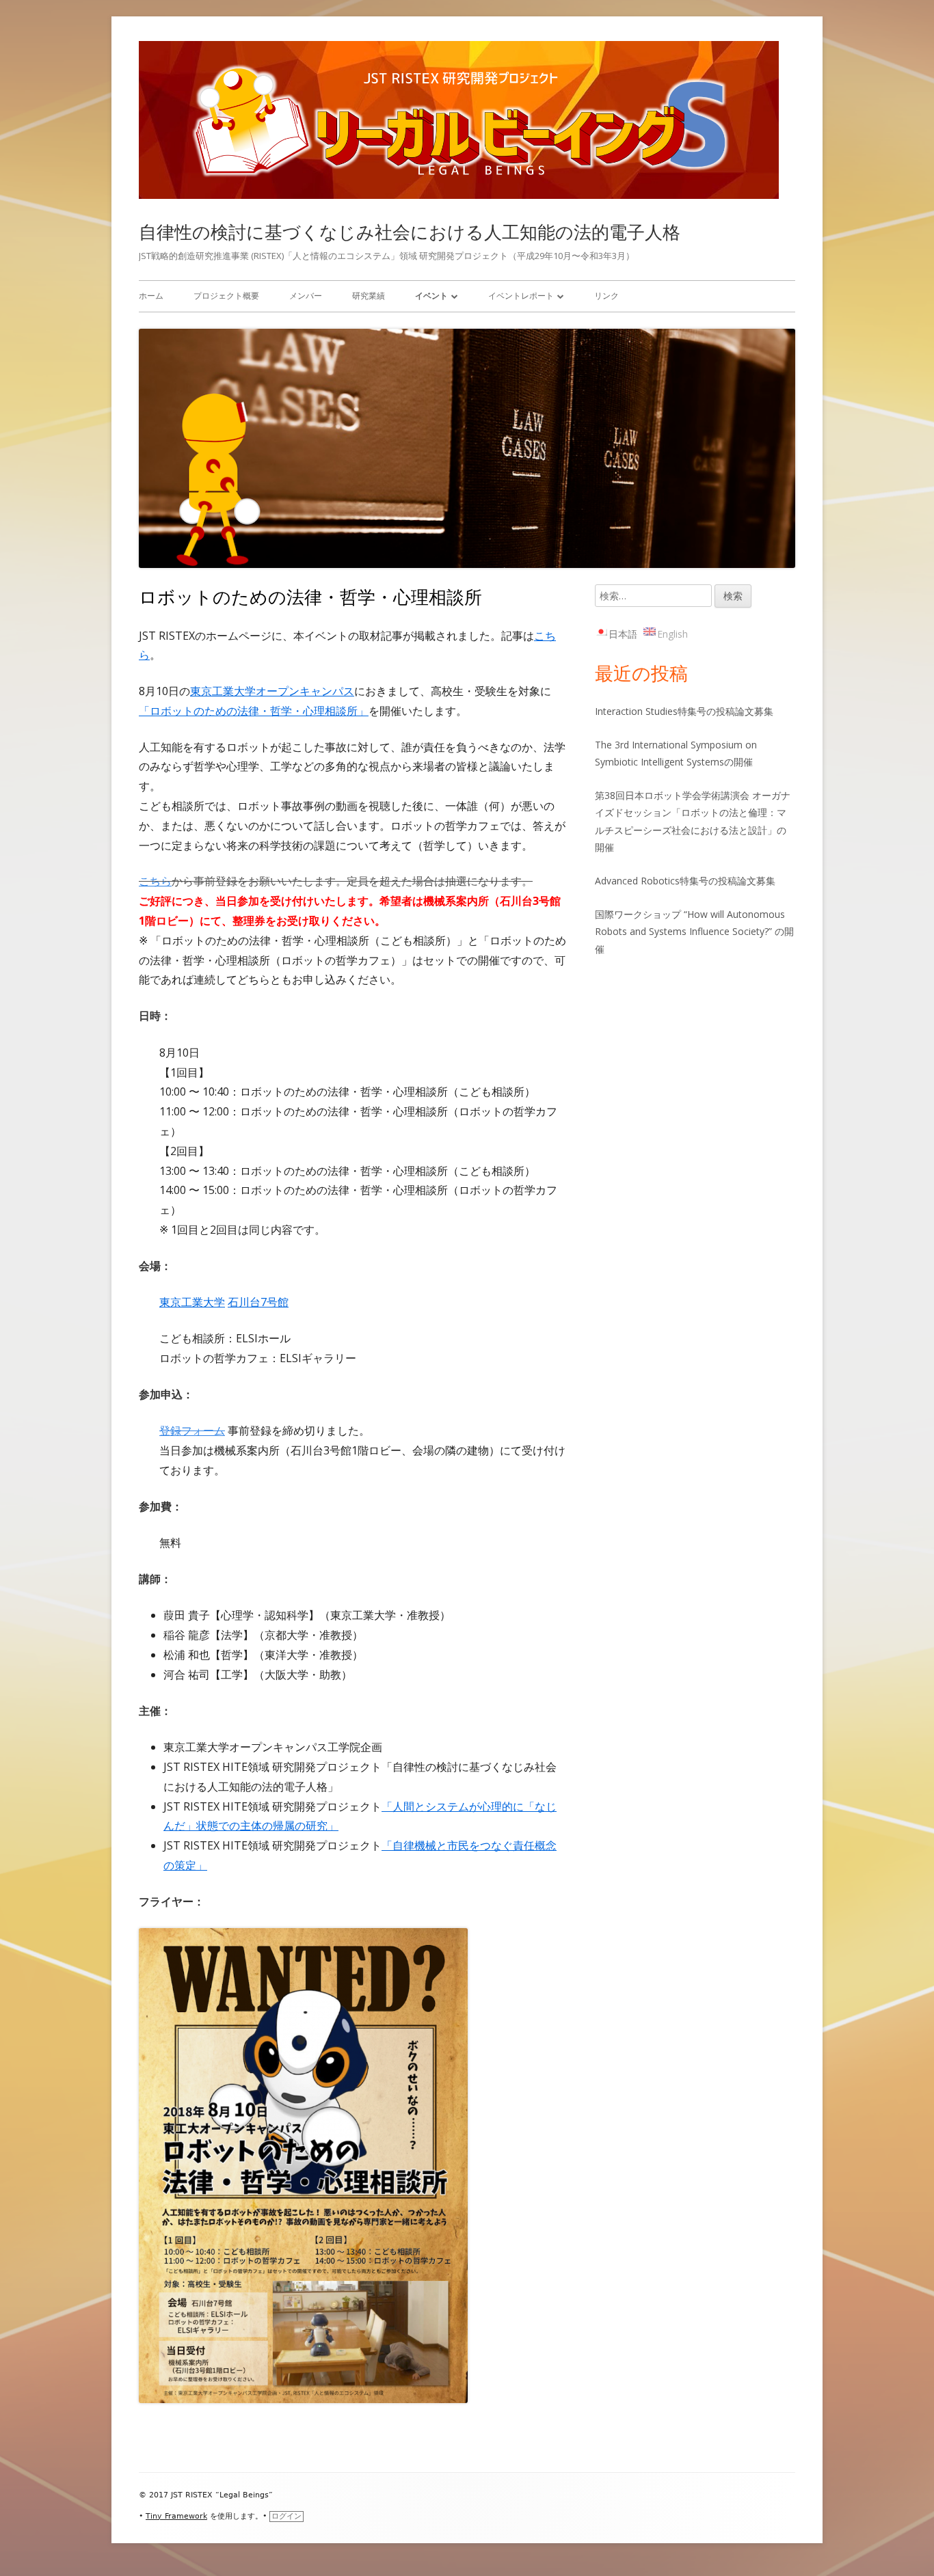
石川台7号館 (258, 1302)
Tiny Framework (176, 2516)
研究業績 (369, 296)
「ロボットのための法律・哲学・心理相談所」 (254, 711)
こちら (155, 881)
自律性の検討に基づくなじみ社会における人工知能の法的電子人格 (410, 232)
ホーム (151, 296)
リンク (606, 296)
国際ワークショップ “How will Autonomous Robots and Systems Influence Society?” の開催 (694, 931)
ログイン (286, 2516)
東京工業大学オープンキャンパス (272, 691)
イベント (431, 296)
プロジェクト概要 (226, 296)
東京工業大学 (192, 1302)
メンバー (306, 296)
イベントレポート (521, 296)
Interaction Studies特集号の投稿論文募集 (684, 711)
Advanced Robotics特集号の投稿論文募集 (685, 881)
